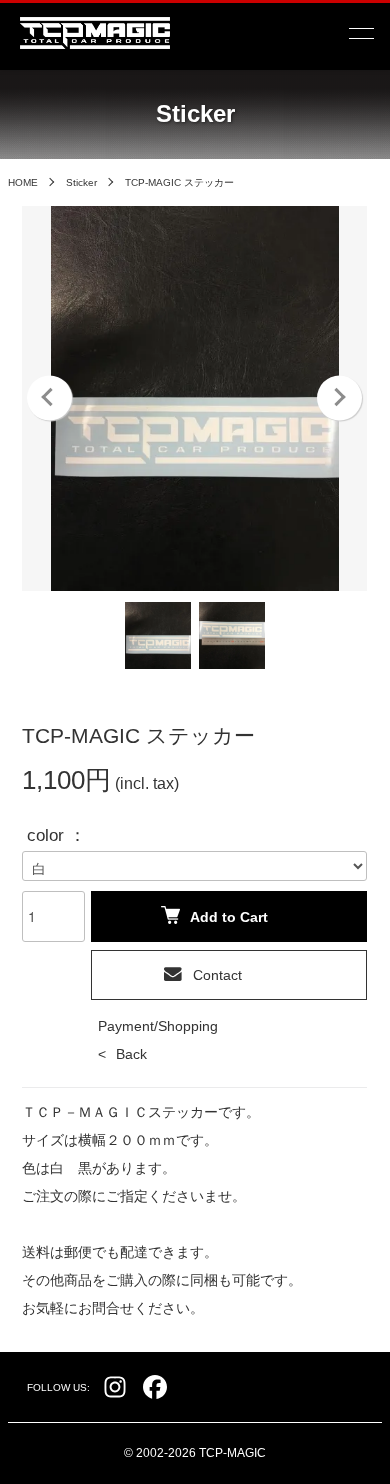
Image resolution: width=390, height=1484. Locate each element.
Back (131, 1054)
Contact (217, 975)
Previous (49, 398)
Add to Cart (229, 917)
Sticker (81, 182)
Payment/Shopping (158, 1026)
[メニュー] (360, 33)
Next (339, 398)
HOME (23, 182)
